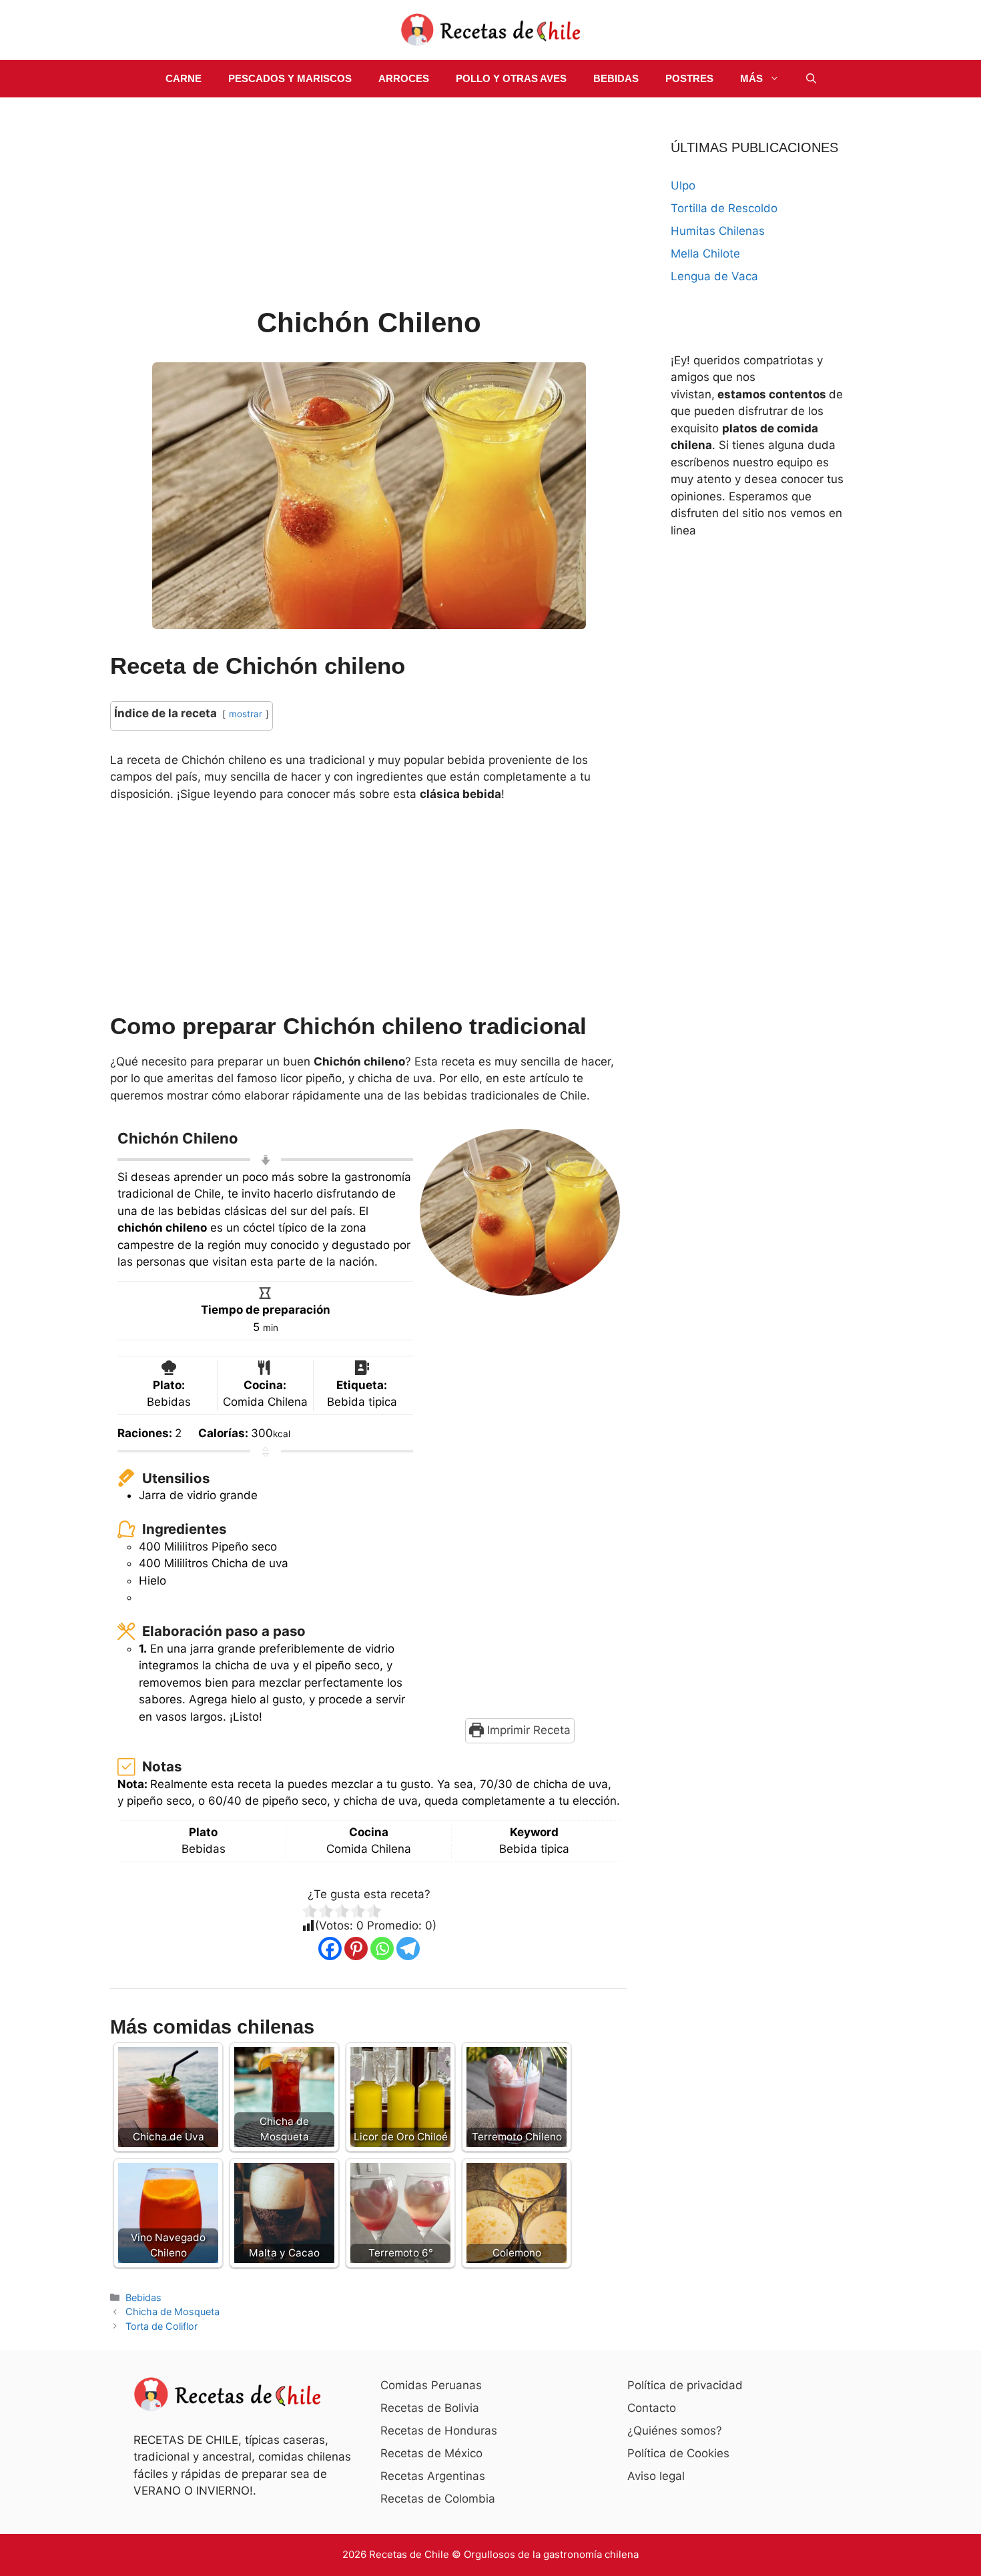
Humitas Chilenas (718, 231)
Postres (689, 78)
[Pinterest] (356, 1949)
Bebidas (616, 78)
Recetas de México (431, 2453)
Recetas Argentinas (433, 2476)
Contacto (652, 2408)
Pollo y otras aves (511, 78)
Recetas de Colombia (438, 2499)
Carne (184, 78)
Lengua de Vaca (714, 276)
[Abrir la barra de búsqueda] (811, 79)
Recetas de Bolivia (430, 2408)
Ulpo (683, 185)
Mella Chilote (705, 254)
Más (751, 78)
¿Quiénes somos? (675, 2431)
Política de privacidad (685, 2385)
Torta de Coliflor (161, 2326)
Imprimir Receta (527, 1730)
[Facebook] (330, 1949)
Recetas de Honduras (439, 2431)
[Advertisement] (369, 204)
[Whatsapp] (382, 1949)
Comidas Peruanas (431, 2385)
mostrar (246, 714)
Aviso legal (656, 2476)
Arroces (404, 78)
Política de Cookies (678, 2453)
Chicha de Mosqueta (173, 2311)
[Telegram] (408, 1949)
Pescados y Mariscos (290, 78)
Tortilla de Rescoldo (724, 208)
